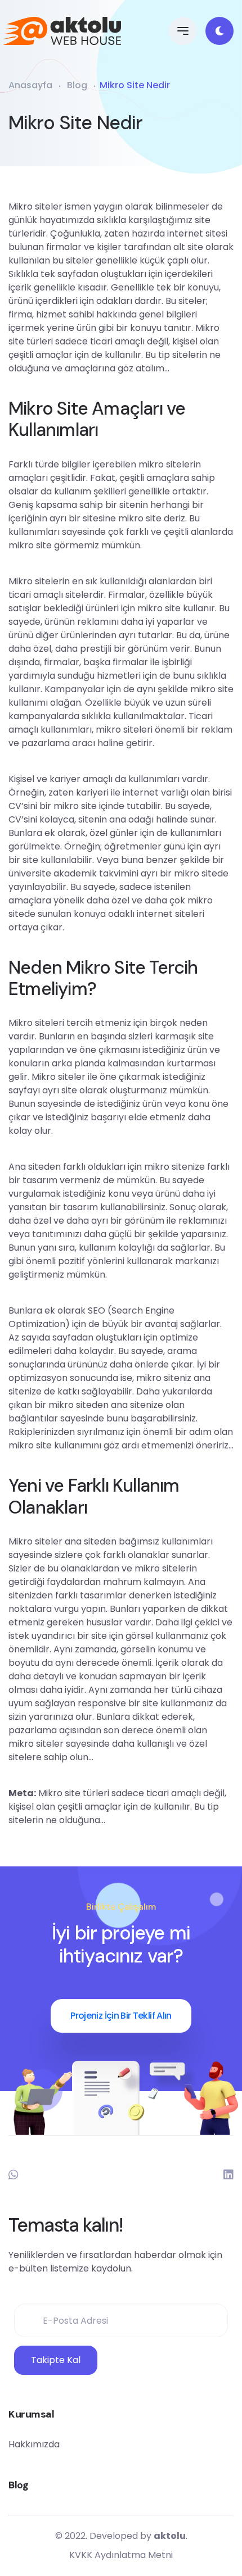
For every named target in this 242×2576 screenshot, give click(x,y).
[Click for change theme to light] (219, 31)
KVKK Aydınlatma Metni (121, 2555)
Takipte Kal (56, 2360)
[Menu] (183, 31)
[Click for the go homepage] (68, 31)
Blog (77, 85)
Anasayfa (30, 85)
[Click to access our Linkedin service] (228, 2175)
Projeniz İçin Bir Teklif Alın (121, 2016)
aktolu (170, 2536)
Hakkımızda (34, 2444)
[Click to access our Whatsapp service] (14, 2175)
